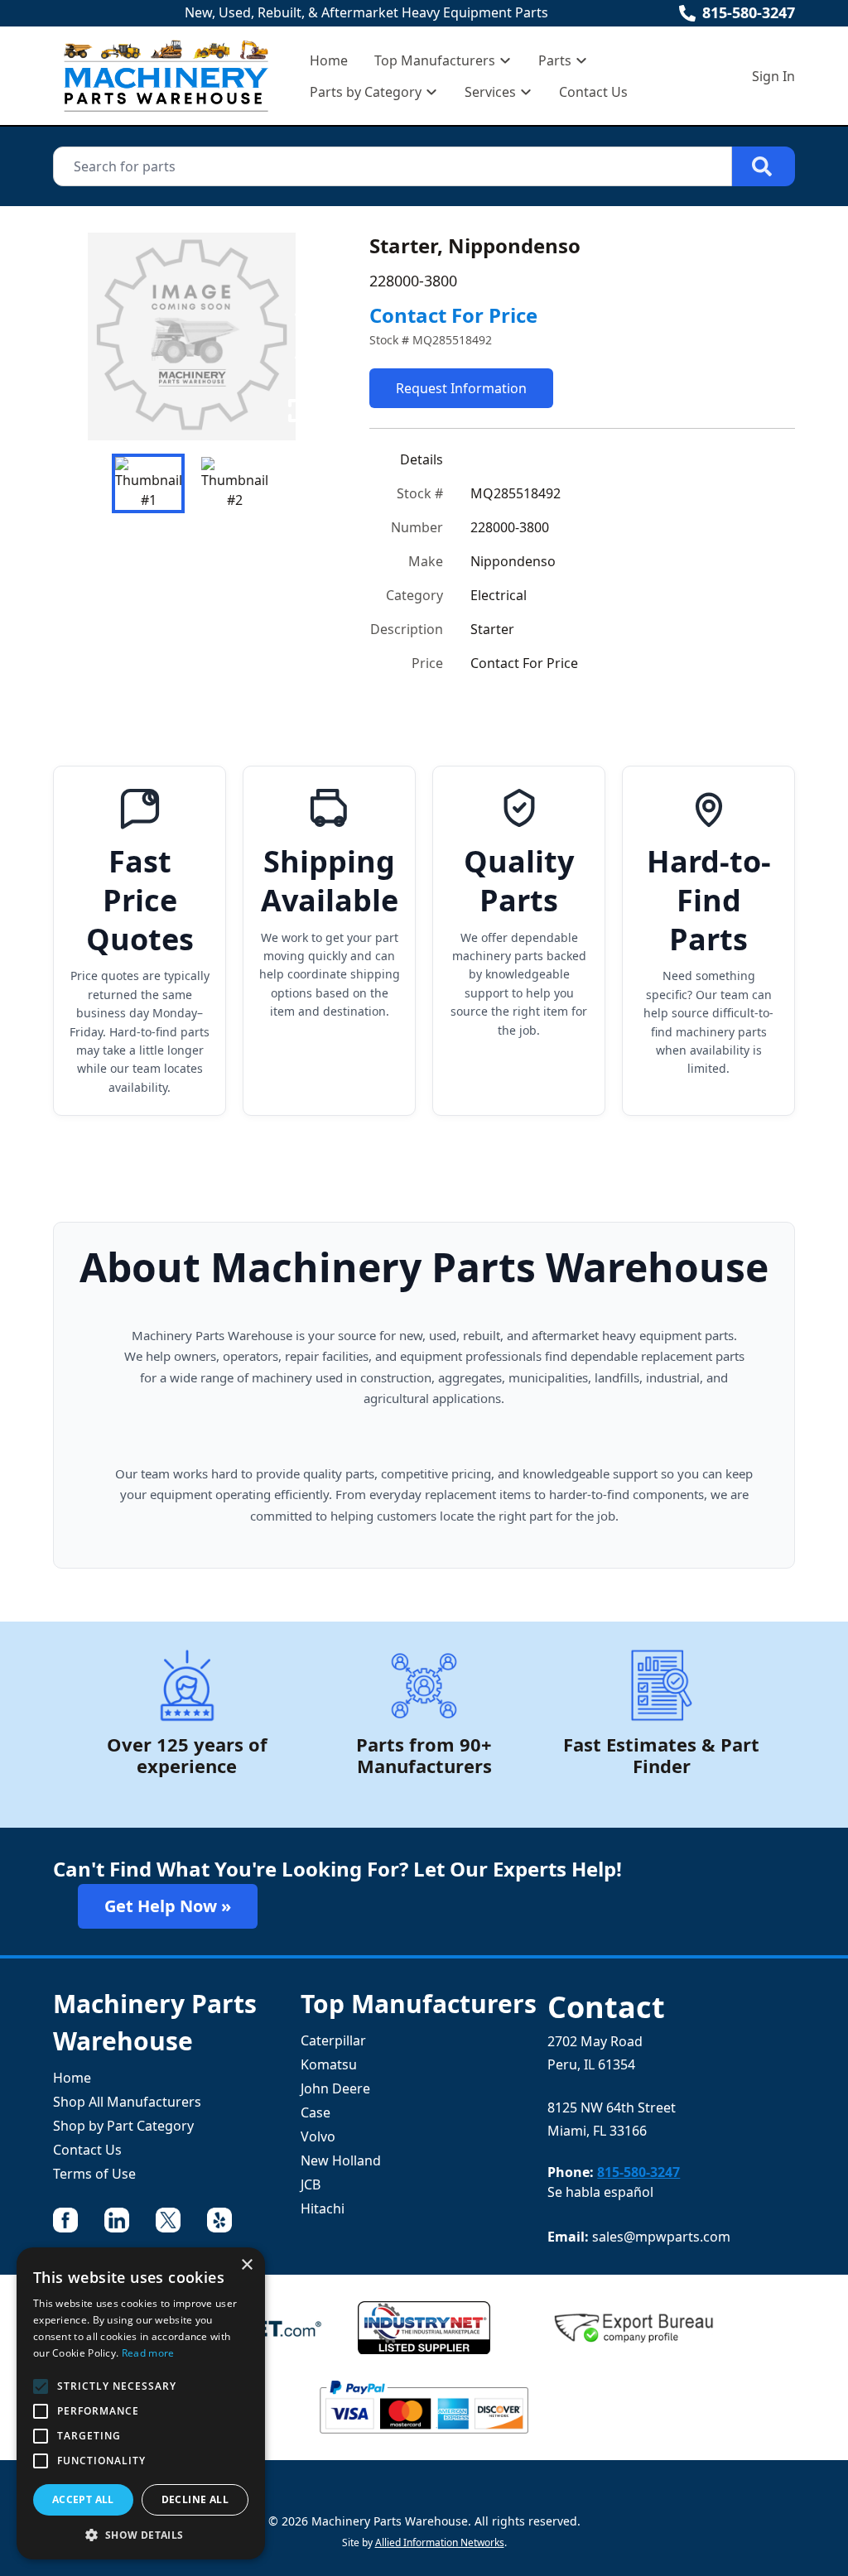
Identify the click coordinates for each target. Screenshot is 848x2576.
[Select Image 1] (148, 483)
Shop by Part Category (123, 2126)
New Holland (341, 2160)
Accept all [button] (83, 2499)
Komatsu (329, 2064)
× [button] (246, 2265)
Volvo (318, 2136)
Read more (148, 2353)
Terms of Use (94, 2174)
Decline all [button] (195, 2499)
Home (329, 60)
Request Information (461, 388)
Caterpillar (333, 2040)
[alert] (141, 2403)
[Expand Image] (300, 411)
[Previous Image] (79, 336)
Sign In (773, 76)
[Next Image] (303, 336)
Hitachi (323, 2208)
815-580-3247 (749, 12)
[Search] (764, 166)
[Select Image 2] (234, 483)
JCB (311, 2184)
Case (316, 2112)
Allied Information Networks (440, 2542)
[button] (141, 2535)
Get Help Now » (168, 1906)
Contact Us (593, 92)
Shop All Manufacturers (127, 2102)
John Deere (335, 2088)
